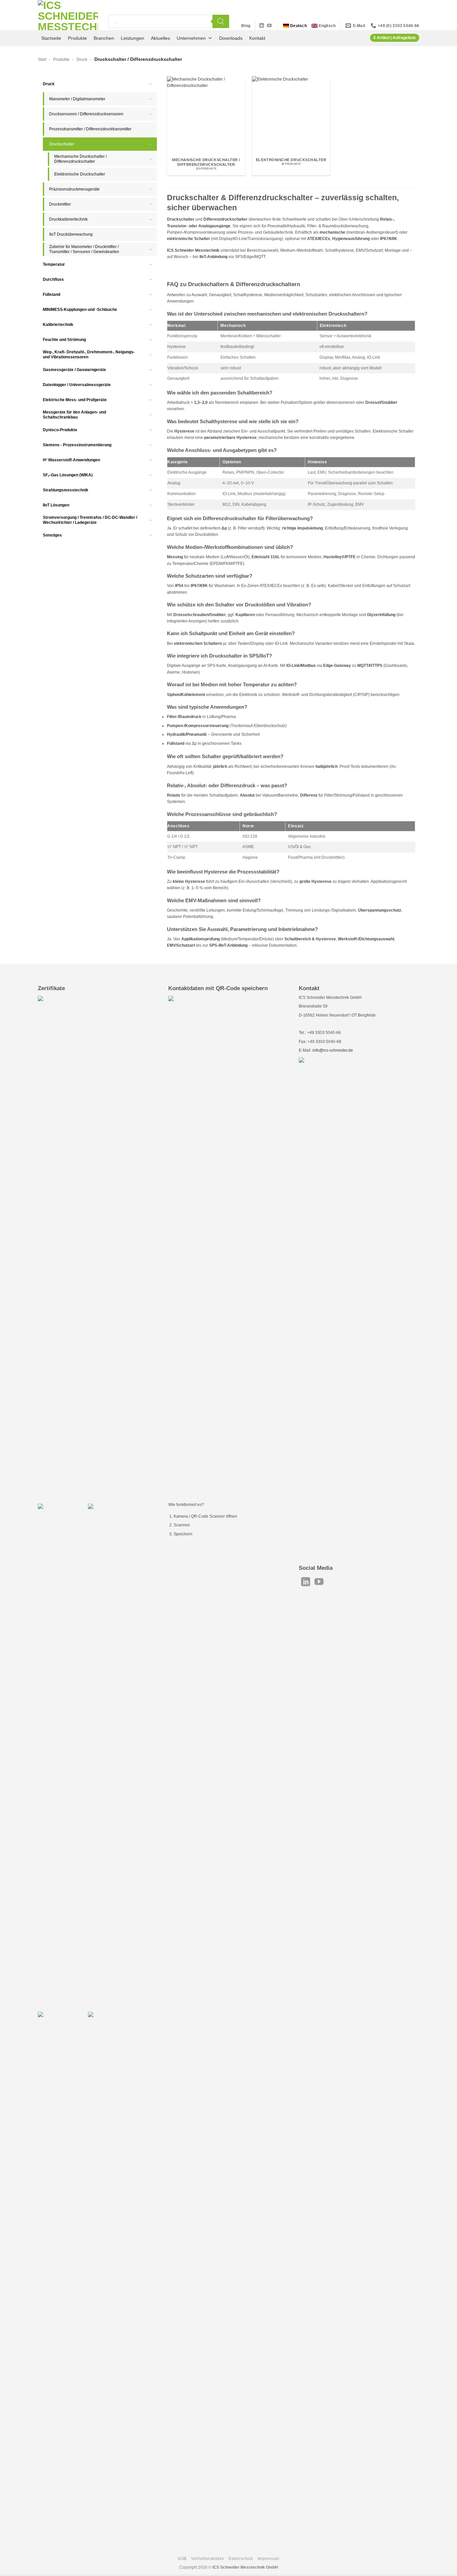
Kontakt (257, 38)
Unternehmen (191, 38)
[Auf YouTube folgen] (269, 26)
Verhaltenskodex (208, 2559)
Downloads (231, 38)
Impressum (268, 2559)
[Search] (221, 21)
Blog (246, 26)
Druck (82, 60)
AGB (182, 2559)
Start (42, 60)
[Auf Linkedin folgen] (262, 26)
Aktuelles (160, 38)
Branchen (104, 38)
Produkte (77, 38)
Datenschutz (241, 2559)
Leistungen (132, 38)
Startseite (51, 38)
